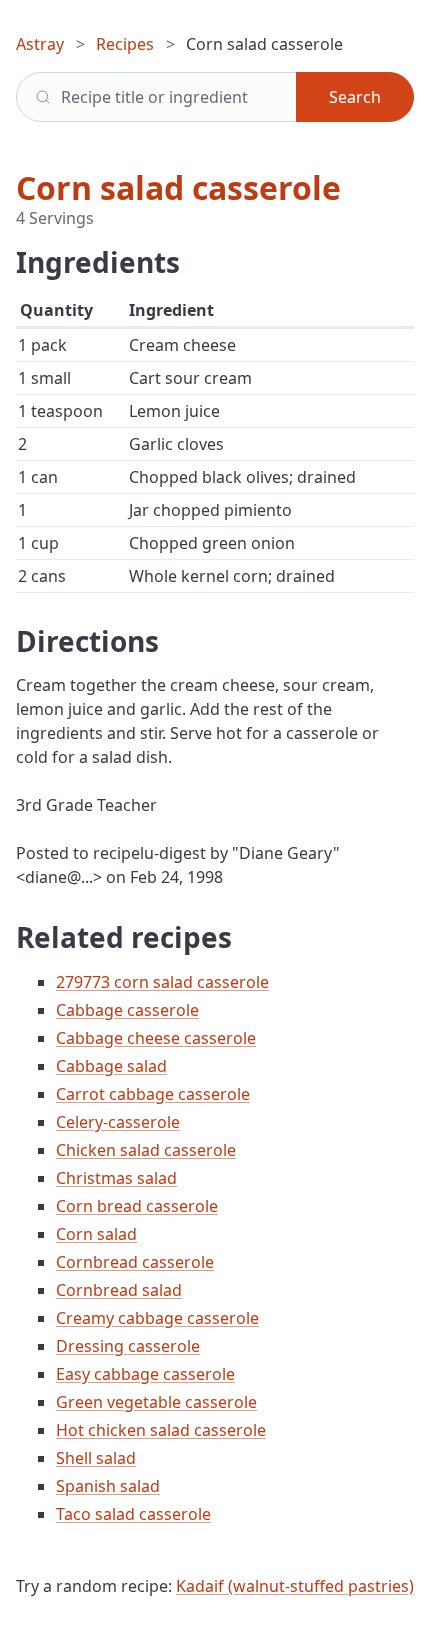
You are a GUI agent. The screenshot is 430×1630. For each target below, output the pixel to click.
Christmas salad (116, 1178)
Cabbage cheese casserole (156, 1038)
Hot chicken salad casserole (161, 1430)
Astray (40, 44)
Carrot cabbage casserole (153, 1094)
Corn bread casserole (137, 1206)
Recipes (125, 44)
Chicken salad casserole (146, 1150)
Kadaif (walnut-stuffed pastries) (295, 1586)
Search (355, 97)
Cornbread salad (119, 1290)
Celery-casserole (118, 1122)
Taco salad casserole (133, 1514)
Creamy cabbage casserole (157, 1318)
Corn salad (96, 1234)
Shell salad (96, 1458)
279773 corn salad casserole (162, 982)
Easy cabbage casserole (145, 1374)
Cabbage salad (111, 1066)
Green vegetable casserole (156, 1402)
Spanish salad (108, 1486)
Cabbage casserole (127, 1010)
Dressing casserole (128, 1346)
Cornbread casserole (135, 1262)
